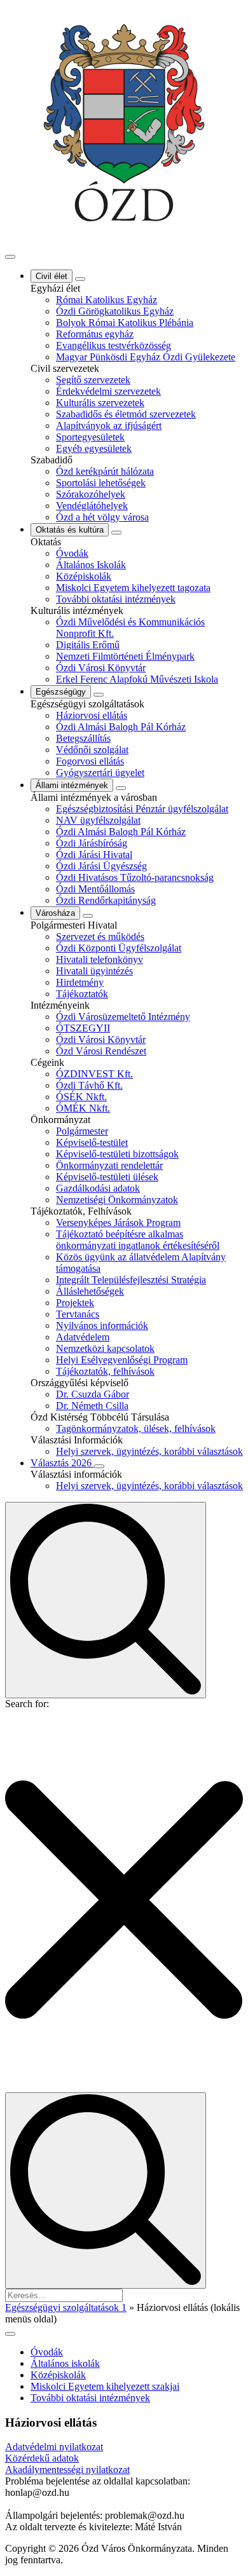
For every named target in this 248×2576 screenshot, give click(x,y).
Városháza (55, 913)
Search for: (27, 1704)
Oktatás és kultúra (70, 530)
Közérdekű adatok (42, 2458)
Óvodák (47, 2352)
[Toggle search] (106, 1600)
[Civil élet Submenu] (80, 279)
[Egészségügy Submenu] (99, 695)
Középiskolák (58, 2375)
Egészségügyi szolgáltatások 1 (66, 2307)
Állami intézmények (72, 785)
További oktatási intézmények (90, 2398)
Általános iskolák (65, 2363)
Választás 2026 (62, 1463)
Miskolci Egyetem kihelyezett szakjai (105, 2386)
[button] (124, 1901)
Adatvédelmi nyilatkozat (54, 2447)
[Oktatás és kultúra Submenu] (116, 533)
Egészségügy (61, 692)
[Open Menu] (10, 257)
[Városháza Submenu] (88, 916)
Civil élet (52, 276)
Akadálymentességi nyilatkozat (67, 2470)
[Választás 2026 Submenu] (99, 1466)
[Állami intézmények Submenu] (121, 788)
